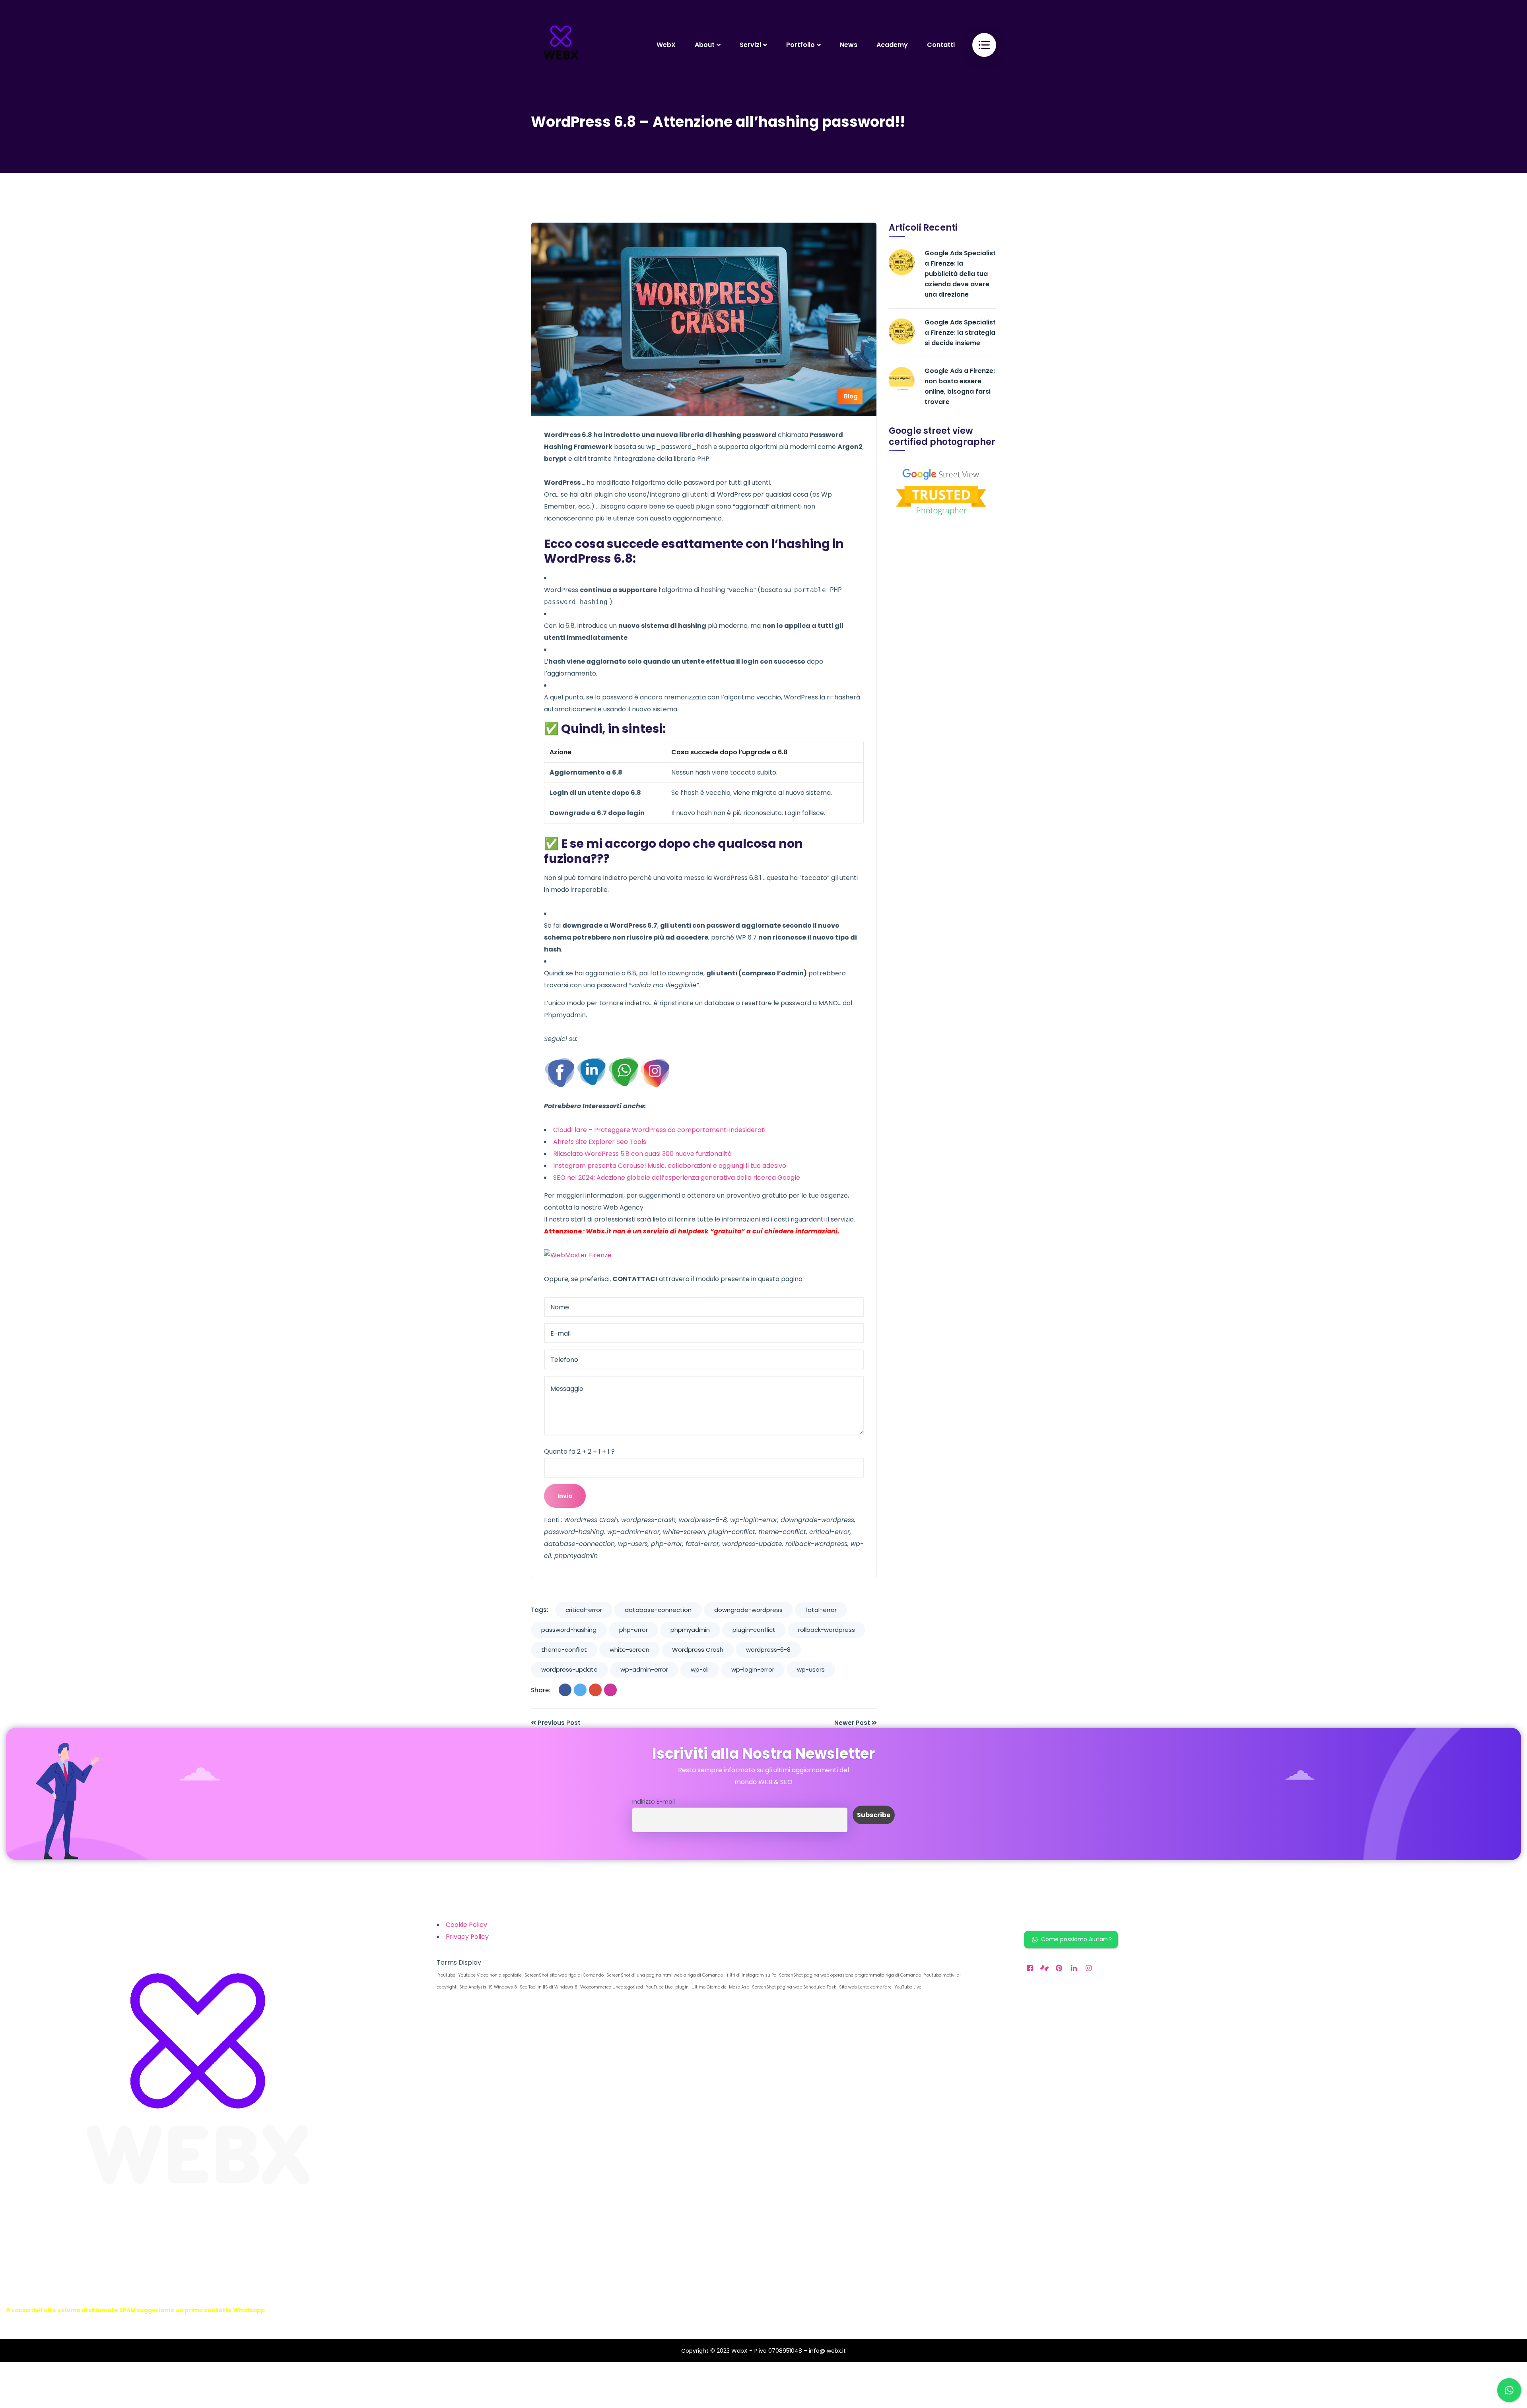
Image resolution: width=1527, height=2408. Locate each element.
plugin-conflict (754, 1630)
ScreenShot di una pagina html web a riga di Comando (664, 1975)
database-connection (658, 1610)
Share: (541, 1690)
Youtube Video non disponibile (489, 1975)
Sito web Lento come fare (865, 1987)
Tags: (540, 1610)
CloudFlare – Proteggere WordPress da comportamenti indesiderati (659, 1130)
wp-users (811, 1669)
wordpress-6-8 (768, 1650)
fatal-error (821, 1610)
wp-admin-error (644, 1669)
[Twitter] (580, 1690)
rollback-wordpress (827, 1630)
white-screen (629, 1650)
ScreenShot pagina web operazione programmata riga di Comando (849, 1975)
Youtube (446, 1975)
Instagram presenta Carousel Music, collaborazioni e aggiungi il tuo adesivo (670, 1166)
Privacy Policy (467, 1937)
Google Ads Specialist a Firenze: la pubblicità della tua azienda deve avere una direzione (960, 274)
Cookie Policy (466, 1925)
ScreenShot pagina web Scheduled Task (794, 1987)
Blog (851, 396)
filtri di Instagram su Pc (750, 1975)
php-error (633, 1630)
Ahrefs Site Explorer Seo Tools (600, 1142)
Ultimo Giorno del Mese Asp (720, 1987)
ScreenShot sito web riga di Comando (563, 1975)
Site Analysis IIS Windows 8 (488, 1987)
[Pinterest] (610, 1690)
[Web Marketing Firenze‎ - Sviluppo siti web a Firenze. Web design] (561, 45)
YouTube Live (907, 1987)
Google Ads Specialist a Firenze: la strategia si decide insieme (960, 333)
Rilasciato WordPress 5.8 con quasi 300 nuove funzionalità (642, 1154)
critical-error (584, 1610)
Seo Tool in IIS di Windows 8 (548, 1987)
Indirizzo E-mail (654, 1802)
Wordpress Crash (698, 1650)
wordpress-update (569, 1669)
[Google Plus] (595, 1690)
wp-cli (700, 1669)
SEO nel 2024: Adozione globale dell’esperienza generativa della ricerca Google (677, 1178)
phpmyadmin (690, 1630)
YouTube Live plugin (667, 1987)
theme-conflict (564, 1650)
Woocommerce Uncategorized (611, 1987)
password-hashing (569, 1630)
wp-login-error (753, 1669)
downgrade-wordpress (748, 1610)
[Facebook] (565, 1690)
